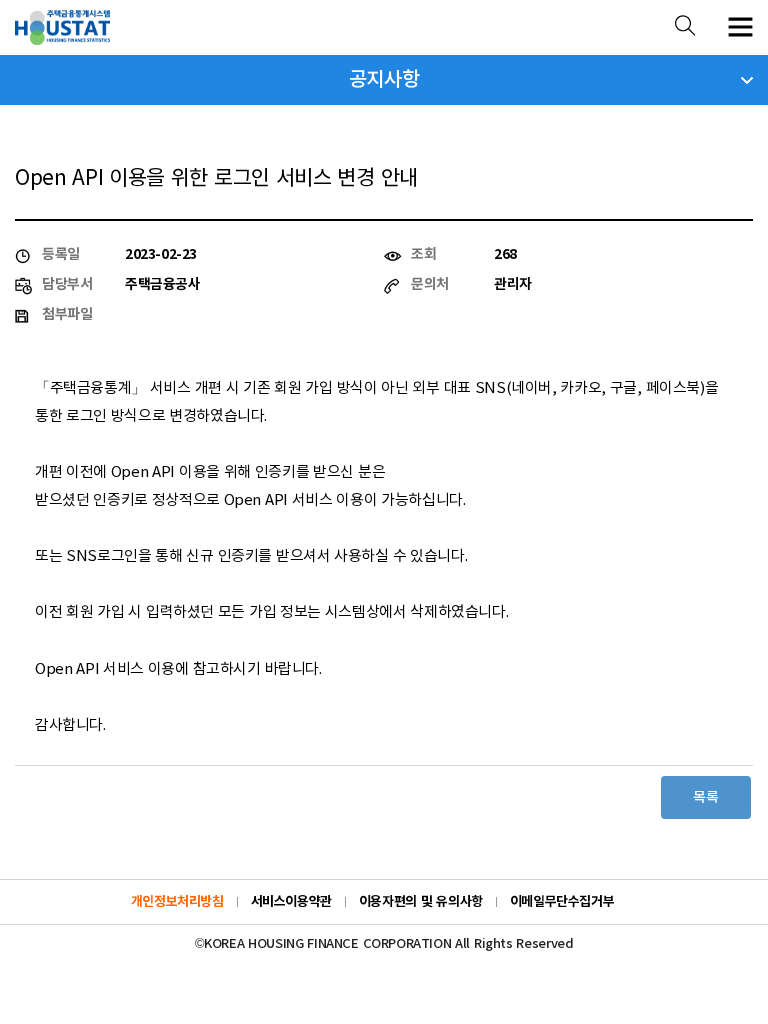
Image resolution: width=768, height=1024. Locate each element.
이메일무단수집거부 (562, 902)
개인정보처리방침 (177, 902)
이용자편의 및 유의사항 (421, 902)
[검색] (685, 27)
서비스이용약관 (291, 902)
